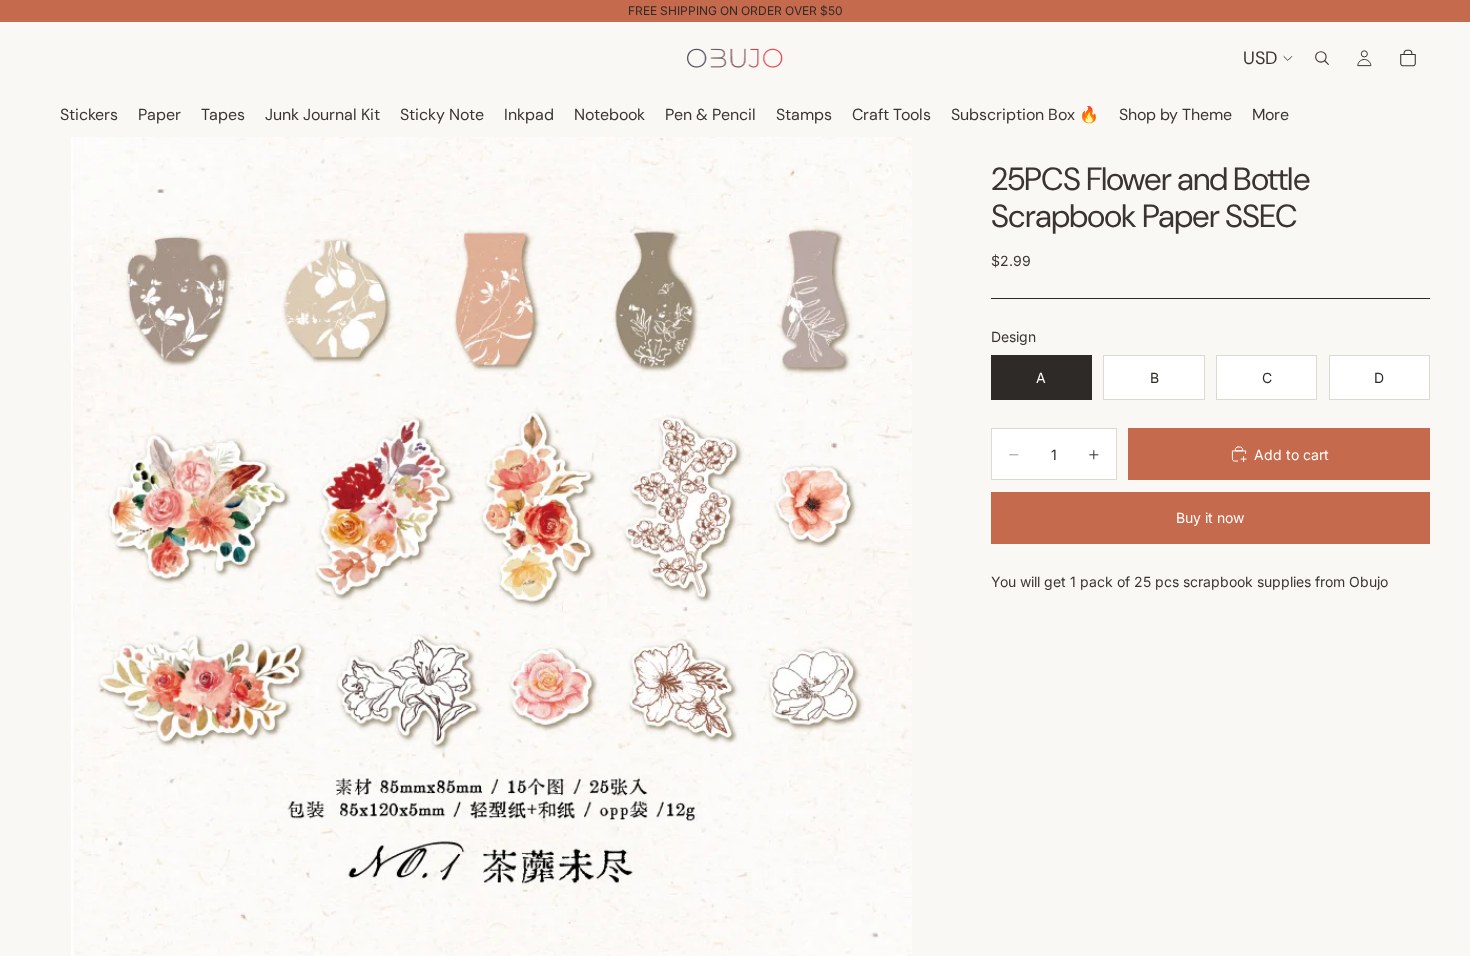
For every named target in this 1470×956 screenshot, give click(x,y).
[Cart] (1408, 58)
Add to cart (1291, 454)
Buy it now (1210, 517)
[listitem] (1270, 115)
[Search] (1322, 58)
